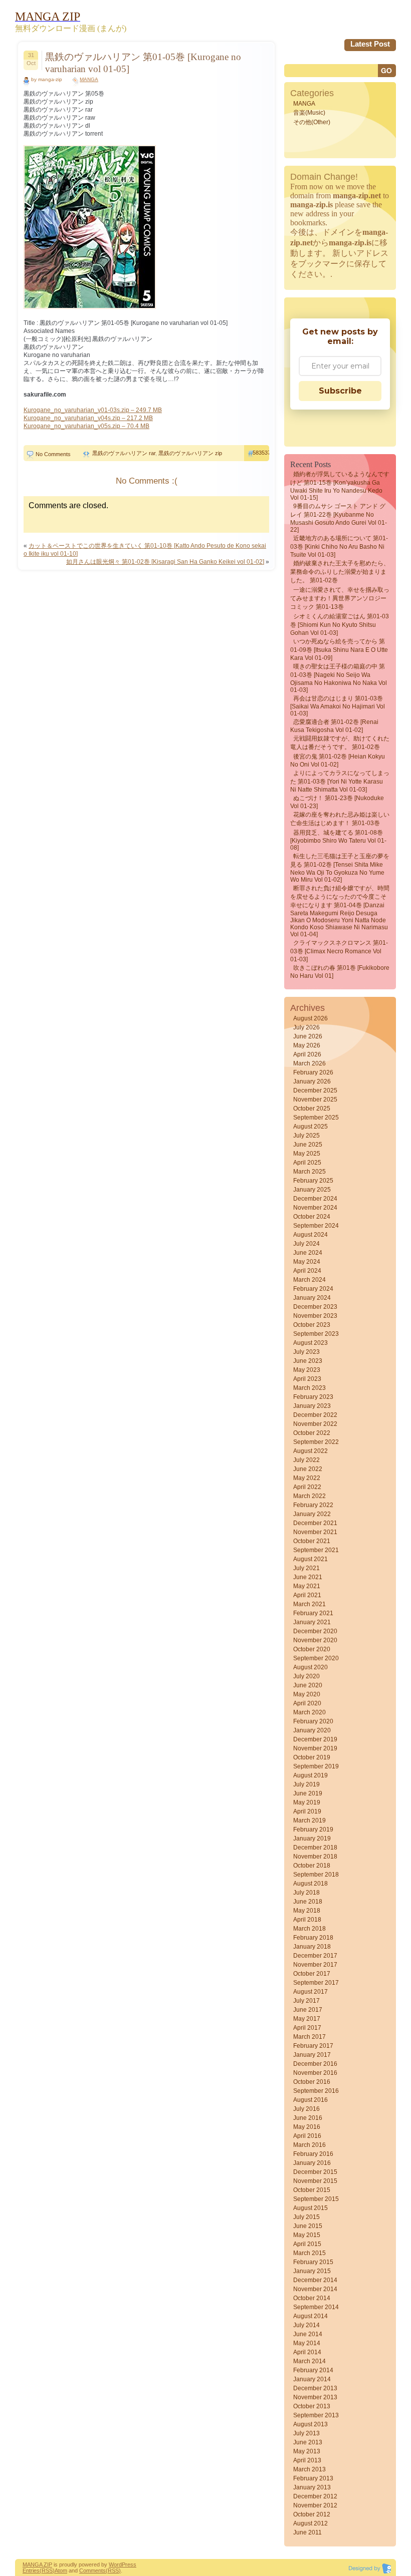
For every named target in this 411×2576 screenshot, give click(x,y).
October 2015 (312, 2190)
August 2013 (311, 2424)
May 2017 (307, 2019)
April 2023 (307, 1379)
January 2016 (312, 2163)
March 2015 (310, 2253)
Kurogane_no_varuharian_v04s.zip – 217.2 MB (88, 418)
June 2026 (308, 1036)
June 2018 (308, 1902)
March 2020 (310, 1712)
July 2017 (306, 2001)
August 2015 (311, 2208)
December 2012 (315, 2496)
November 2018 (315, 1857)
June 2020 (308, 1685)
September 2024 (316, 1226)
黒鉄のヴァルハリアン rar (124, 453)
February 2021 (313, 1613)
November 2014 (315, 2289)
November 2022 (315, 1424)
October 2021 (312, 1541)
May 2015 (307, 2235)
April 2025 (307, 1163)
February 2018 (313, 1938)
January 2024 (312, 1298)
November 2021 (315, 1532)
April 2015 (307, 2244)
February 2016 (313, 2154)
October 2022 (312, 1433)
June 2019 (308, 1793)
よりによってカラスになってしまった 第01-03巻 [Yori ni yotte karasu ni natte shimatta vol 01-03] (340, 781)
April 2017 (307, 2028)
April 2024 (307, 1271)
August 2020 (311, 1667)
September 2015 (316, 2199)
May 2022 (307, 1478)
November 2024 (315, 1208)
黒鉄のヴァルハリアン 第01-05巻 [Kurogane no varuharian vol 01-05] (143, 63)
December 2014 (315, 2280)
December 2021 (315, 1523)
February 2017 (313, 2046)
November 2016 (315, 2073)
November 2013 (315, 2397)
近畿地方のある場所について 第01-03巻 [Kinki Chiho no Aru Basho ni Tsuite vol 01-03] (339, 546)
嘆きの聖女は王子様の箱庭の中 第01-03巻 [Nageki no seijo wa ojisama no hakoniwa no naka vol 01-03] (339, 678)
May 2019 (307, 1802)
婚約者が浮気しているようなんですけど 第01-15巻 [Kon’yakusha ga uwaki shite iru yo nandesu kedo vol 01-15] (340, 486)
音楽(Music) (309, 113)
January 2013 (312, 2487)
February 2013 (313, 2478)
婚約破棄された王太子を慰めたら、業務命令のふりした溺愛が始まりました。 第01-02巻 (340, 572)
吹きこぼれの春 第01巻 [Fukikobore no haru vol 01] (340, 972)
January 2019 (312, 1838)
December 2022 (315, 1415)
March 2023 (310, 1388)
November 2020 (315, 1640)
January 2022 (312, 1514)
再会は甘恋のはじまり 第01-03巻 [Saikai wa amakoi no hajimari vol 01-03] (338, 706)
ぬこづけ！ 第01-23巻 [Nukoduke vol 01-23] (337, 802)
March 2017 (310, 2037)
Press (129, 2564)
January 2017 (312, 2055)
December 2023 (315, 1307)
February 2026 (313, 1072)
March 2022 (310, 1496)
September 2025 (316, 1118)
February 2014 (313, 2370)
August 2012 (311, 2523)
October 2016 (312, 2082)
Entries (31, 2570)
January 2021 (312, 1622)
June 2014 (308, 2334)
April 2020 (307, 1703)
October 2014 (312, 2298)
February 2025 (313, 1181)
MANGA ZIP (37, 2564)
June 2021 (308, 1577)
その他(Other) (312, 122)
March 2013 (310, 2469)
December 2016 (315, 2064)
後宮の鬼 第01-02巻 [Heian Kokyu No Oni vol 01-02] (338, 761)
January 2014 (312, 2379)
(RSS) (47, 2570)
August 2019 (311, 1775)
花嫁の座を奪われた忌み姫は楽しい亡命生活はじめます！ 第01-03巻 (340, 819)
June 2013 (308, 2442)
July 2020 (306, 1676)
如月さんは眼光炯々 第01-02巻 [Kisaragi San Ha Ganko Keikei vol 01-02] (165, 562)
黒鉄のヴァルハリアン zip (190, 453)
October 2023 (312, 1325)
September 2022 (316, 1442)
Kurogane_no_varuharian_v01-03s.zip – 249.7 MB (93, 410)
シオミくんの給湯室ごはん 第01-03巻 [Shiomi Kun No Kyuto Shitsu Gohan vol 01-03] (340, 625)
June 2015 (308, 2226)
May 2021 (307, 1586)
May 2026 (307, 1045)
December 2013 (315, 2388)
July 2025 (306, 1136)
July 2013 (306, 2433)
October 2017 (312, 1974)
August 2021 (311, 1559)
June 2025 (308, 1145)
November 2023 (315, 1316)
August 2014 (311, 2316)
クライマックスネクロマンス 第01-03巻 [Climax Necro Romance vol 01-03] (339, 951)
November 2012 (315, 2505)
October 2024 (312, 1217)
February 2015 (313, 2262)
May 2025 (307, 1154)
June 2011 (307, 2532)
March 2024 (310, 1280)
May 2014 (307, 2343)
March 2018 (310, 1929)
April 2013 (307, 2460)
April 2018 (307, 1920)
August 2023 (311, 1343)
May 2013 (307, 2451)
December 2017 (315, 1956)
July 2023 (306, 1352)
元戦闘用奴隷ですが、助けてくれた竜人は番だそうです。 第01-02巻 (340, 743)
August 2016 (311, 2100)
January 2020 (312, 1730)
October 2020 (312, 1649)
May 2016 (307, 2127)
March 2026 (310, 1063)
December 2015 (315, 2172)
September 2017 (316, 1983)
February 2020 (313, 1721)
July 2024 (306, 1244)
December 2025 (315, 1090)
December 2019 (315, 1739)
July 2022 (306, 1460)
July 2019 (306, 1784)
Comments (92, 2570)
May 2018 (307, 1911)
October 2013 (312, 2406)
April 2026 (307, 1054)
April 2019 (307, 1811)
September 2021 (316, 1550)
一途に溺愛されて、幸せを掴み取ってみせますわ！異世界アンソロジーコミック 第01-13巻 (340, 598)
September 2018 (316, 1875)
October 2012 (312, 2514)
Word (115, 2564)
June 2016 (308, 2118)
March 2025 (310, 1172)
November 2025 (315, 1099)
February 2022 (313, 1505)
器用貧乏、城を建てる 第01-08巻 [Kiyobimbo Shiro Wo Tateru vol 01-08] (338, 840)
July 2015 (306, 2217)
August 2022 (311, 1451)
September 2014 (316, 2307)
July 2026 (306, 1027)
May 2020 (307, 1694)
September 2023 (316, 1334)
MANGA (89, 79)
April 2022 (307, 1487)
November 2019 (315, 1748)
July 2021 (306, 1568)
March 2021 (310, 1604)
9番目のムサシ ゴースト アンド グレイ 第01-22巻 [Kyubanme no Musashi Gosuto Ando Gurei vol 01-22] (339, 518)
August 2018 (311, 1884)
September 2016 (316, 2091)
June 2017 (308, 2010)
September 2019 (316, 1766)
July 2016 (306, 2109)
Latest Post (370, 44)
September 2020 (316, 1658)
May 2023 (307, 1370)
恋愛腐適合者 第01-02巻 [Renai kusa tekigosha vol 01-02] (334, 726)
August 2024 (311, 1235)
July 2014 (306, 2325)
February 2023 (313, 1397)
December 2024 (315, 1199)
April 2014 (307, 2352)
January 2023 (312, 1406)
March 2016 (310, 2145)
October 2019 (312, 1757)
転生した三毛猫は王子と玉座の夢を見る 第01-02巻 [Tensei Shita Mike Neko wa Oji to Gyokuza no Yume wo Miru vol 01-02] (340, 868)
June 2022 (308, 1469)
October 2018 (312, 1866)
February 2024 (313, 1289)
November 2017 (315, 1965)
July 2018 (306, 1893)
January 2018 (312, 1947)
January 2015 (312, 2271)
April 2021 (307, 1595)
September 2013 (316, 2415)
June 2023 (308, 1361)
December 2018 (315, 1848)
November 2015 (315, 2181)
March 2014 (310, 2361)
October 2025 (312, 1109)
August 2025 (311, 1127)
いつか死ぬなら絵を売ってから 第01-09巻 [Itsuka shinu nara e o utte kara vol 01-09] (339, 650)
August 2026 (311, 1018)
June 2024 (308, 1253)
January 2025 (312, 1190)
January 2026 (312, 1081)
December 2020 (315, 1631)
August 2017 (311, 1992)
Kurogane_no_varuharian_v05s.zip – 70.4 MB (86, 426)
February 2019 (313, 1829)
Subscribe (340, 391)
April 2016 (307, 2136)
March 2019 (310, 1820)
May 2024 (307, 1262)
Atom (61, 2570)
